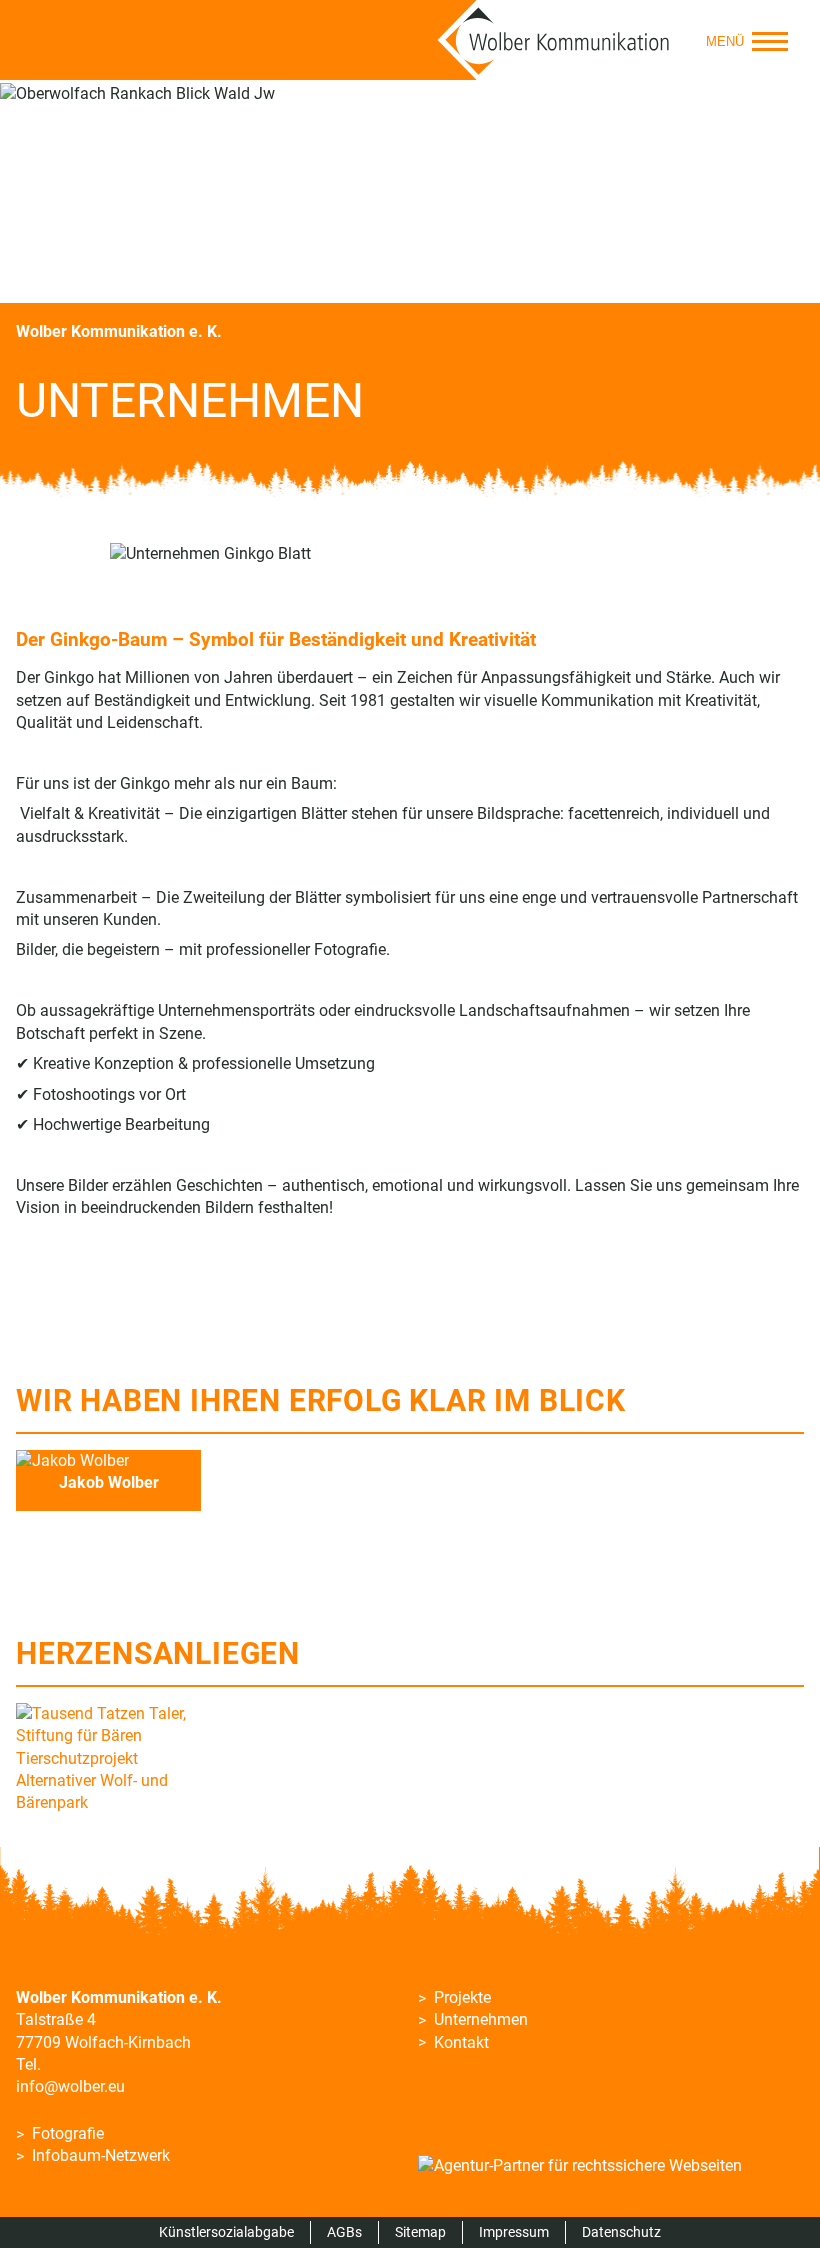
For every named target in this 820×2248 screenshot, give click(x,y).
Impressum (514, 2232)
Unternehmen (481, 2019)
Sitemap (420, 2232)
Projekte (462, 1997)
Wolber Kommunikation (554, 40)
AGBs (344, 2232)
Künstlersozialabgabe (226, 2232)
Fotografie (68, 2133)
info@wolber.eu (70, 2086)
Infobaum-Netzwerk (101, 2155)
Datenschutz (621, 2232)
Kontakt (461, 2042)
